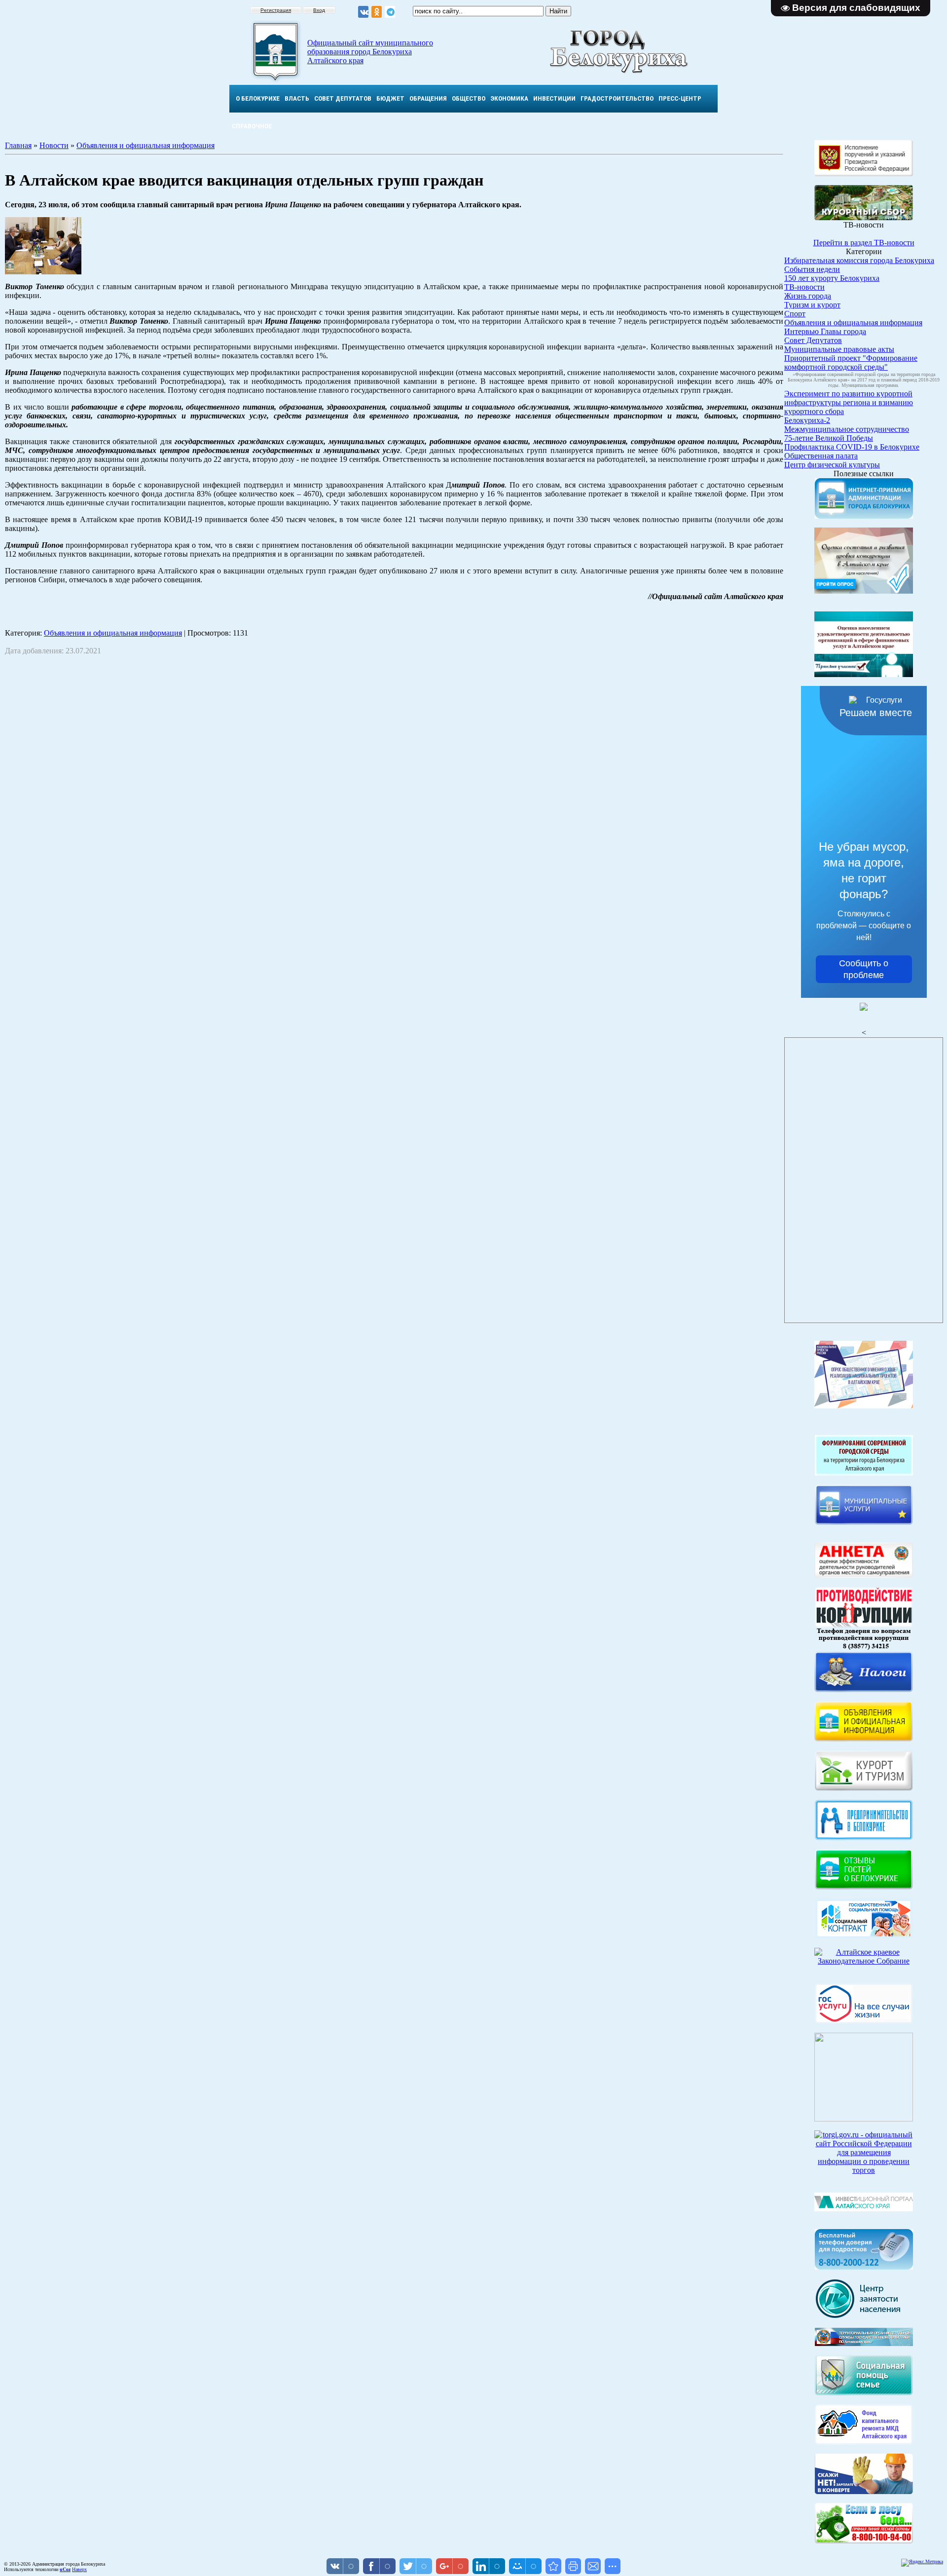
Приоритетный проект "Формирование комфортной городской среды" (851, 362)
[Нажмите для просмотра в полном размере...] (43, 272)
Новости (54, 145)
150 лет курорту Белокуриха (832, 278)
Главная (18, 145)
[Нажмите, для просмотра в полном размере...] (864, 2541)
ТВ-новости (804, 287)
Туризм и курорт (812, 305)
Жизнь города (808, 296)
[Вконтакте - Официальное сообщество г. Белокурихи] (363, 12)
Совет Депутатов (813, 340)
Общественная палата (821, 456)
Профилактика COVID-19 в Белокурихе (852, 447)
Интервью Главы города (825, 331)
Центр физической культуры (832, 465)
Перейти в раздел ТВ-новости (864, 243)
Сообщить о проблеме (864, 969)
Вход (319, 10)
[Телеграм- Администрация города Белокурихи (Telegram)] (390, 12)
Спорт (795, 314)
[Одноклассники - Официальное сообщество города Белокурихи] (377, 12)
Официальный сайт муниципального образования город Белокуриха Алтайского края (370, 52)
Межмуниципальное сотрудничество (847, 429)
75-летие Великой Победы (829, 438)
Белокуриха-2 (807, 420)
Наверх (79, 2569)
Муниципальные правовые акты (839, 349)
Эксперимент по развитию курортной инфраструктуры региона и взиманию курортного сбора (849, 402)
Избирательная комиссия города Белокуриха (859, 260)
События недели (812, 269)
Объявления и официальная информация (146, 145)
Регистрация (276, 10)
